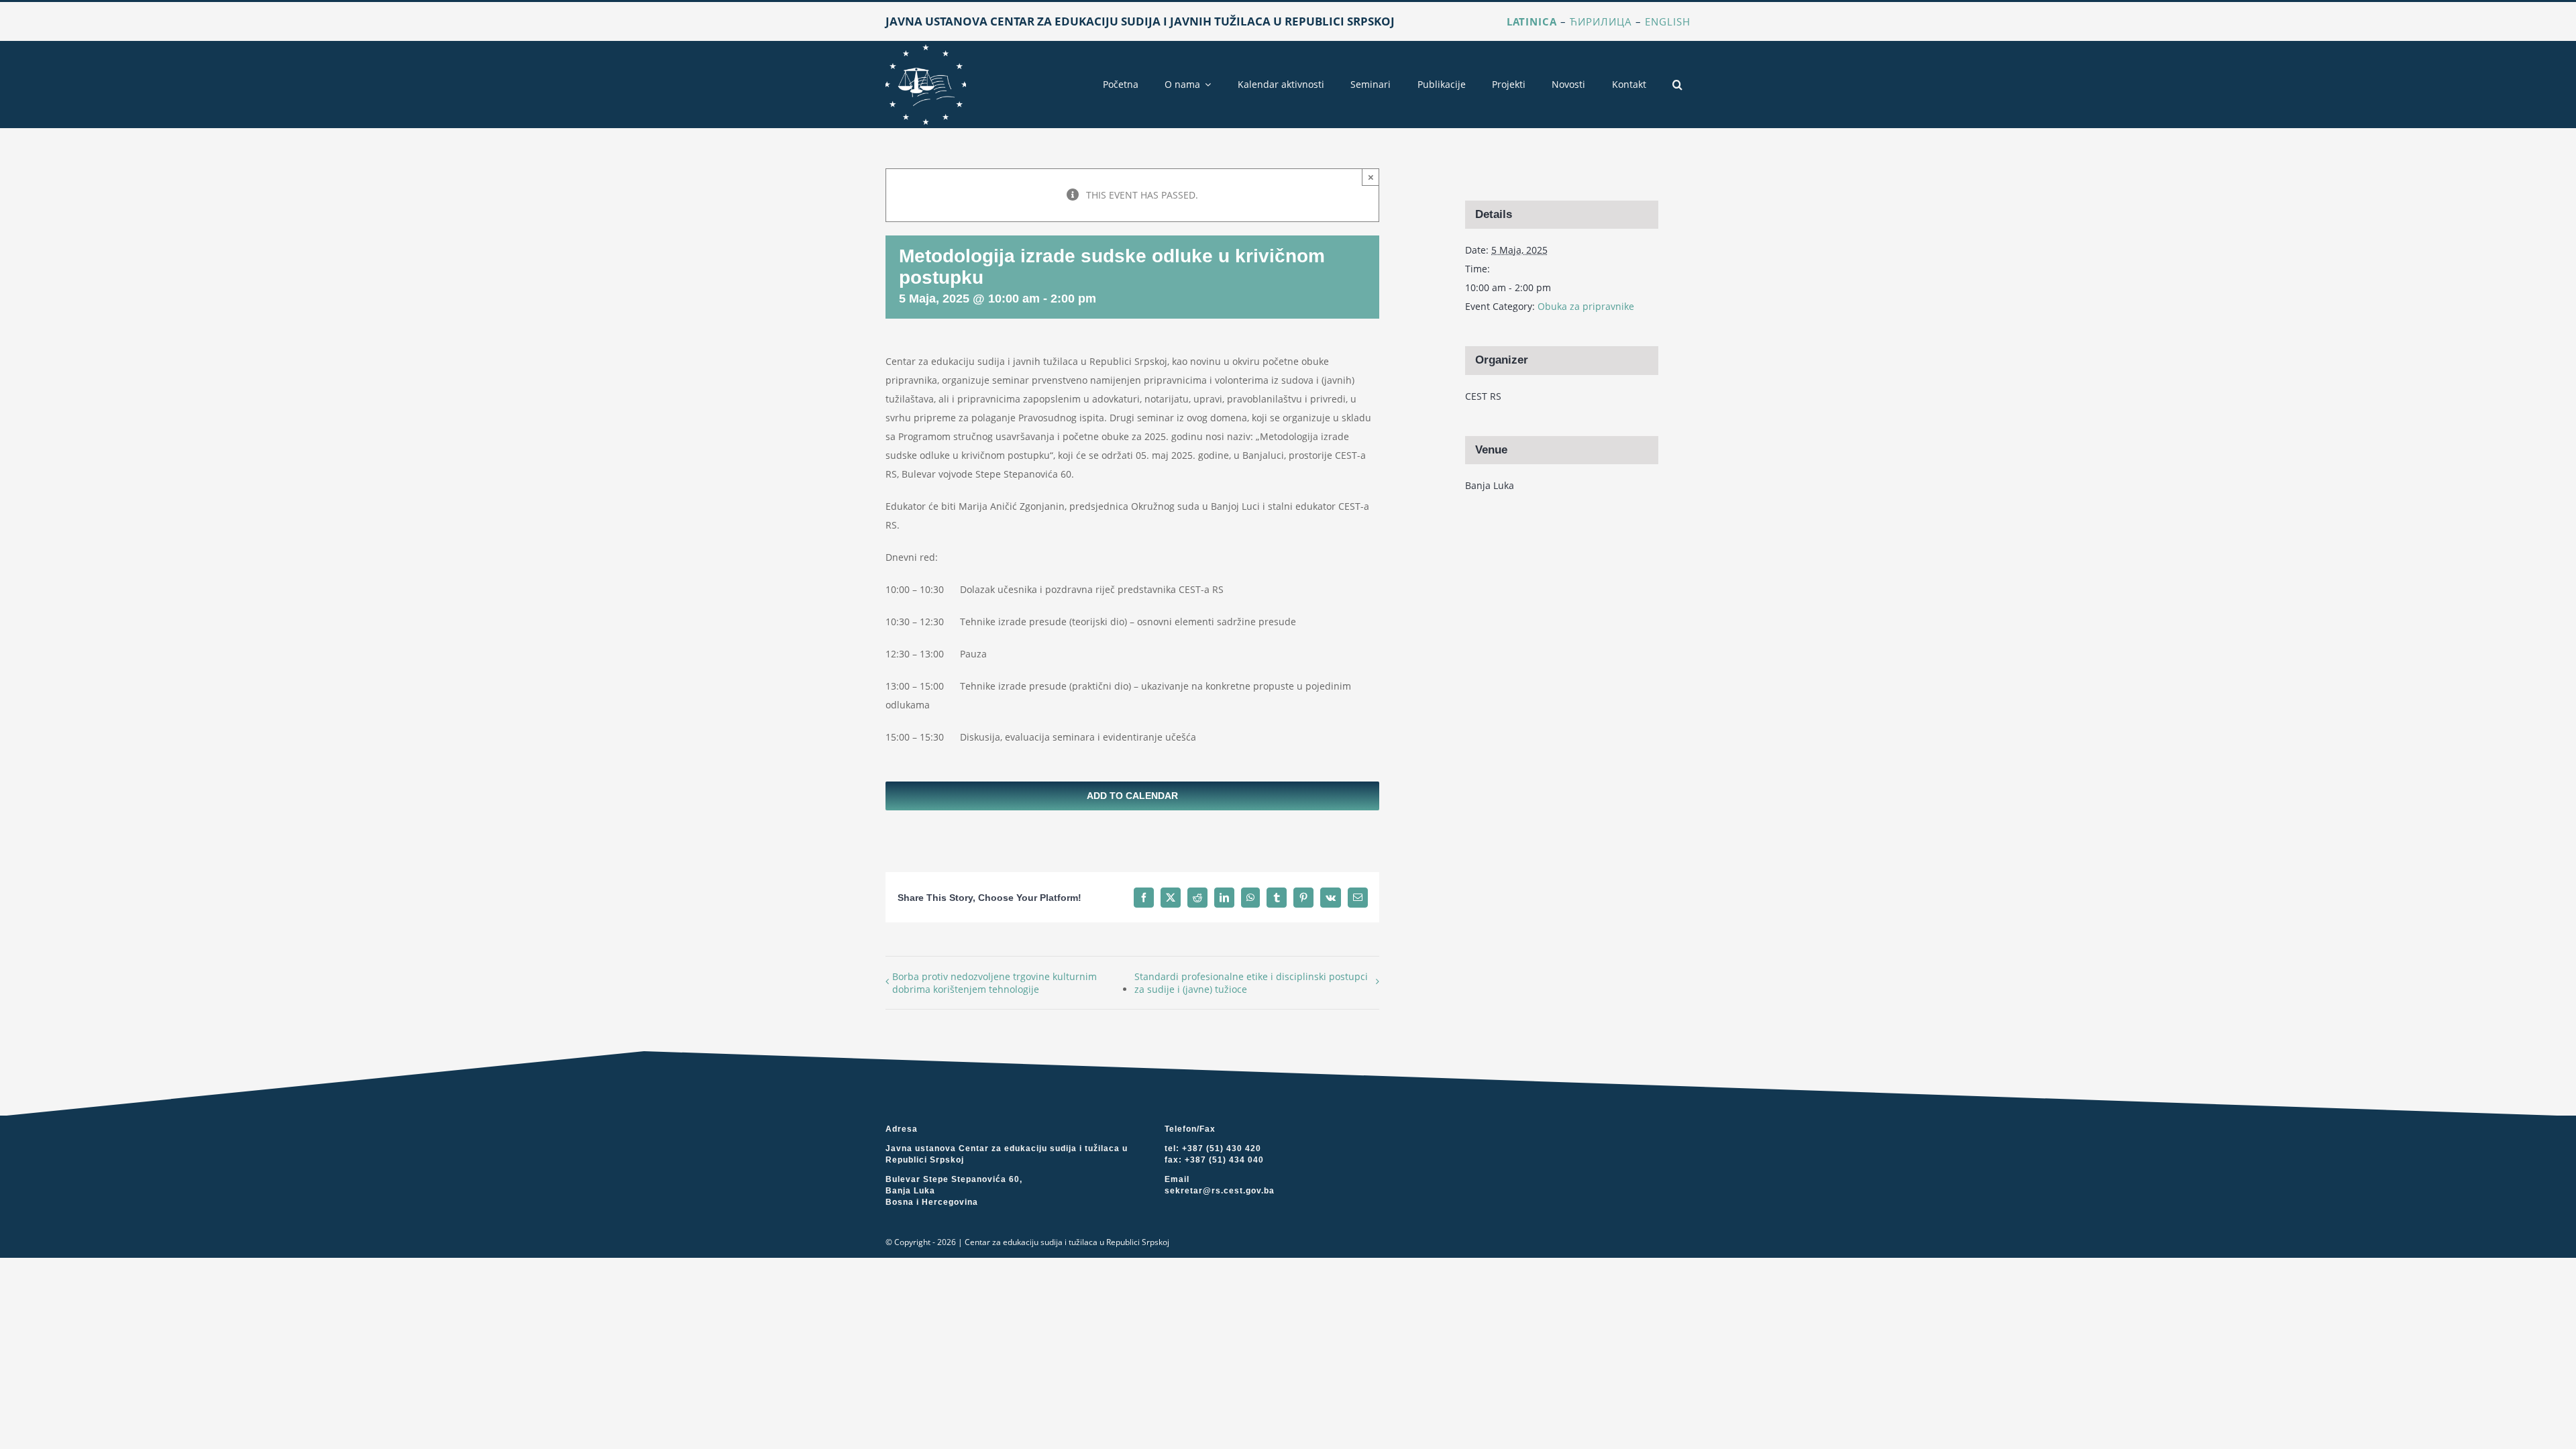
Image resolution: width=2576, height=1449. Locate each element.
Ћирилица (1601, 21)
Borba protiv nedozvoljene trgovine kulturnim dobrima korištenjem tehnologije (995, 983)
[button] (1677, 85)
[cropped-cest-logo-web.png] (926, 49)
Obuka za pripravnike (1586, 306)
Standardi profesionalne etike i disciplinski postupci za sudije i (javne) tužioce (1251, 983)
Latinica (1532, 21)
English (1668, 21)
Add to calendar (1132, 796)
